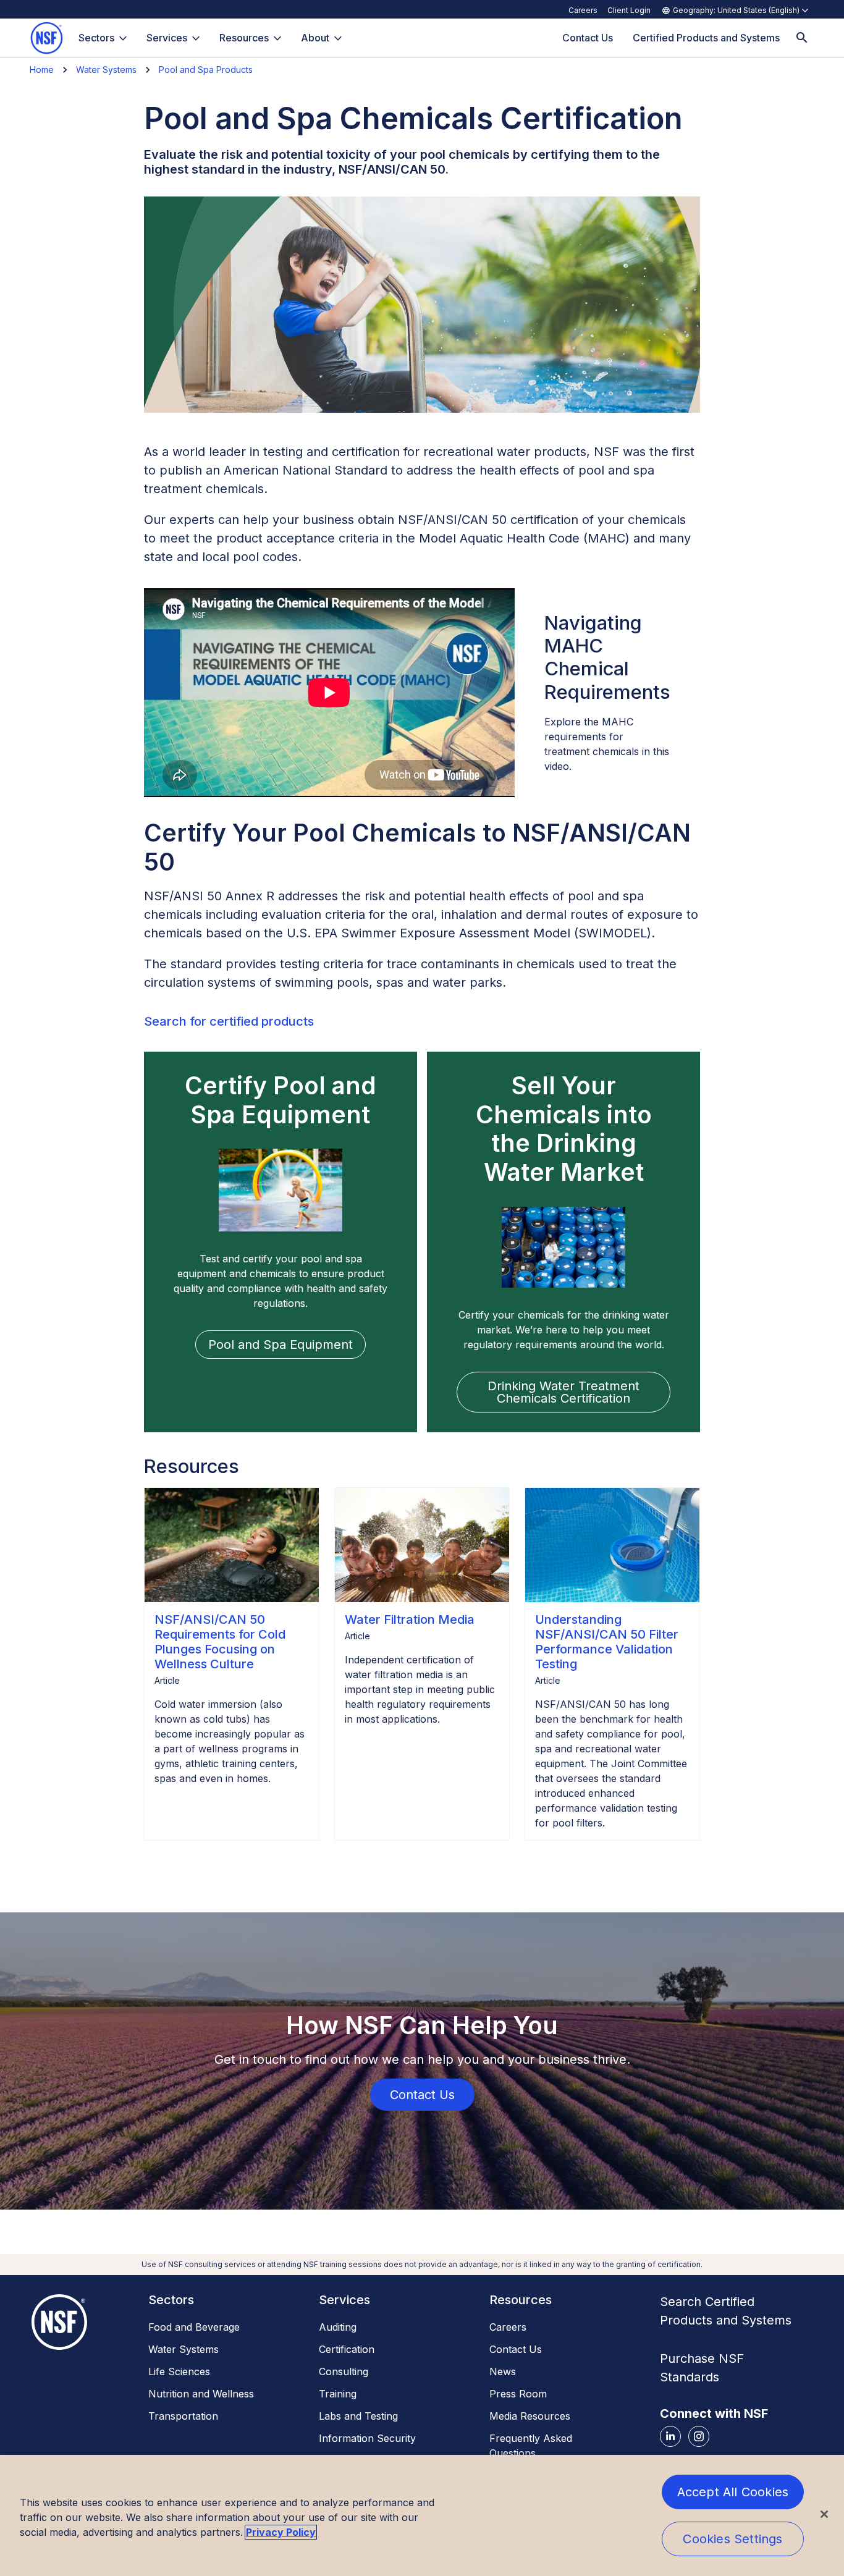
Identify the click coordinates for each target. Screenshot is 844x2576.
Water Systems (106, 70)
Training (338, 2394)
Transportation (183, 2416)
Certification (347, 2349)
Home (42, 70)
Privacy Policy (281, 2532)
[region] (422, 2515)
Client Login (629, 10)
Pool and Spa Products (206, 70)
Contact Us (516, 2349)
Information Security (367, 2438)
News (503, 2371)
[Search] (802, 38)
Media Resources (530, 2416)
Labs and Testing (358, 2416)
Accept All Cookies (733, 2492)
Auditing (338, 2327)
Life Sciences (179, 2371)
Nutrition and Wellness (201, 2394)
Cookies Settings (732, 2539)
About (315, 38)
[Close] (824, 2514)
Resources (244, 38)
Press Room (518, 2394)
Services (167, 38)
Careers (583, 10)
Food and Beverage (194, 2327)
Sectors (96, 38)
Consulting (344, 2371)
